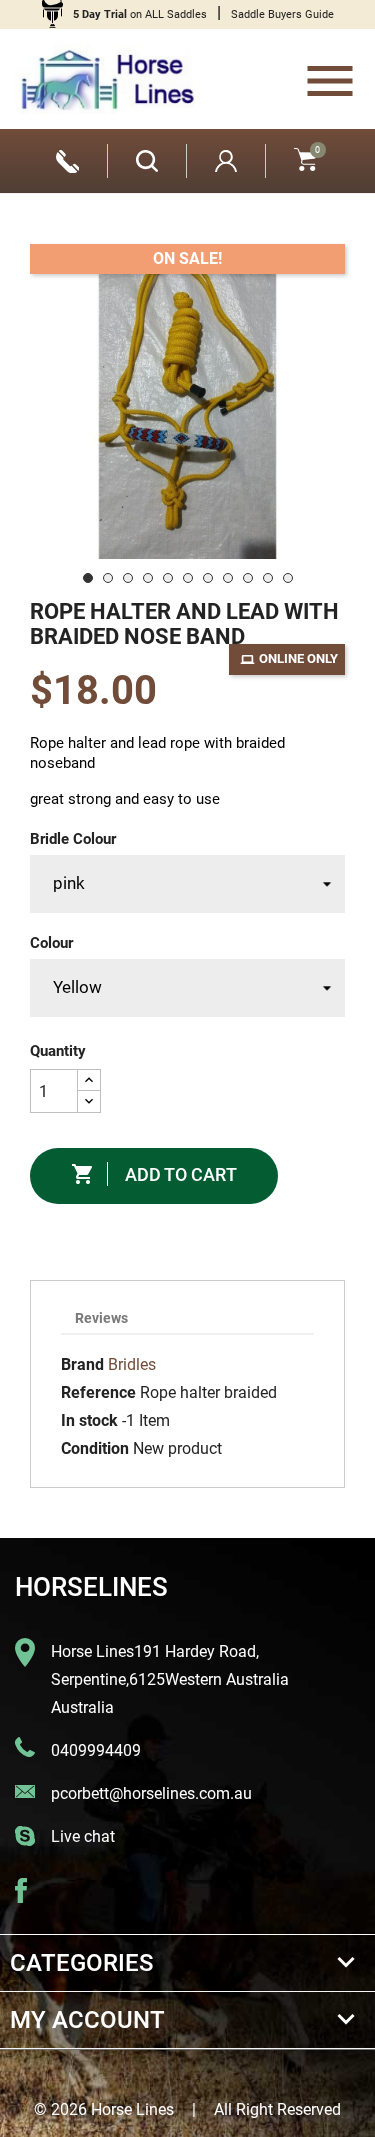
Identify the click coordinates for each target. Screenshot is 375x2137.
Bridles (132, 1364)
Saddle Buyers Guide (282, 14)
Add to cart (154, 1174)
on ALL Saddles (140, 14)
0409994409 (96, 1750)
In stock (89, 1420)
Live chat (83, 1836)
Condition (95, 1448)
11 (288, 578)
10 (268, 578)
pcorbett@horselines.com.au (151, 1793)
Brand (82, 1364)
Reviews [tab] (101, 1318)
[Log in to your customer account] (226, 161)
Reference (98, 1392)
